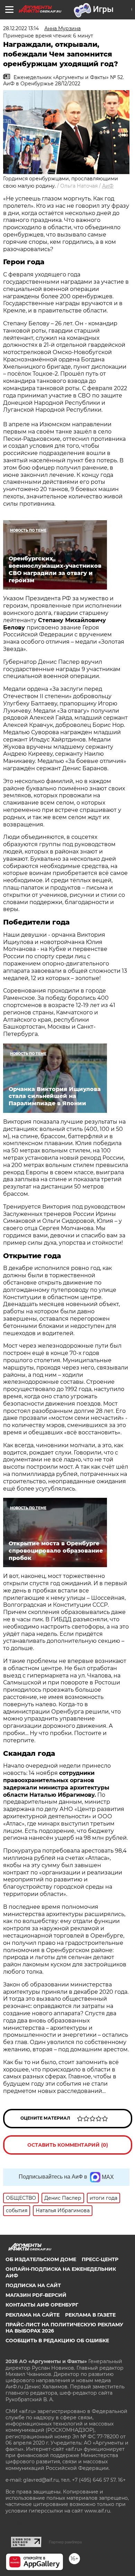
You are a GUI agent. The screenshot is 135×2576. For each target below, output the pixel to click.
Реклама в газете (90, 2315)
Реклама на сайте (33, 2315)
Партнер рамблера (65, 2542)
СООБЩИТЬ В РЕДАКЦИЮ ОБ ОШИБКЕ (57, 2341)
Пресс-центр (100, 2259)
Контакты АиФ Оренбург (42, 2305)
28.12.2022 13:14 (21, 28)
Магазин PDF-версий (36, 2295)
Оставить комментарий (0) (68, 2145)
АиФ (108, 186)
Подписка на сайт (33, 2285)
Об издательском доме (41, 2259)
